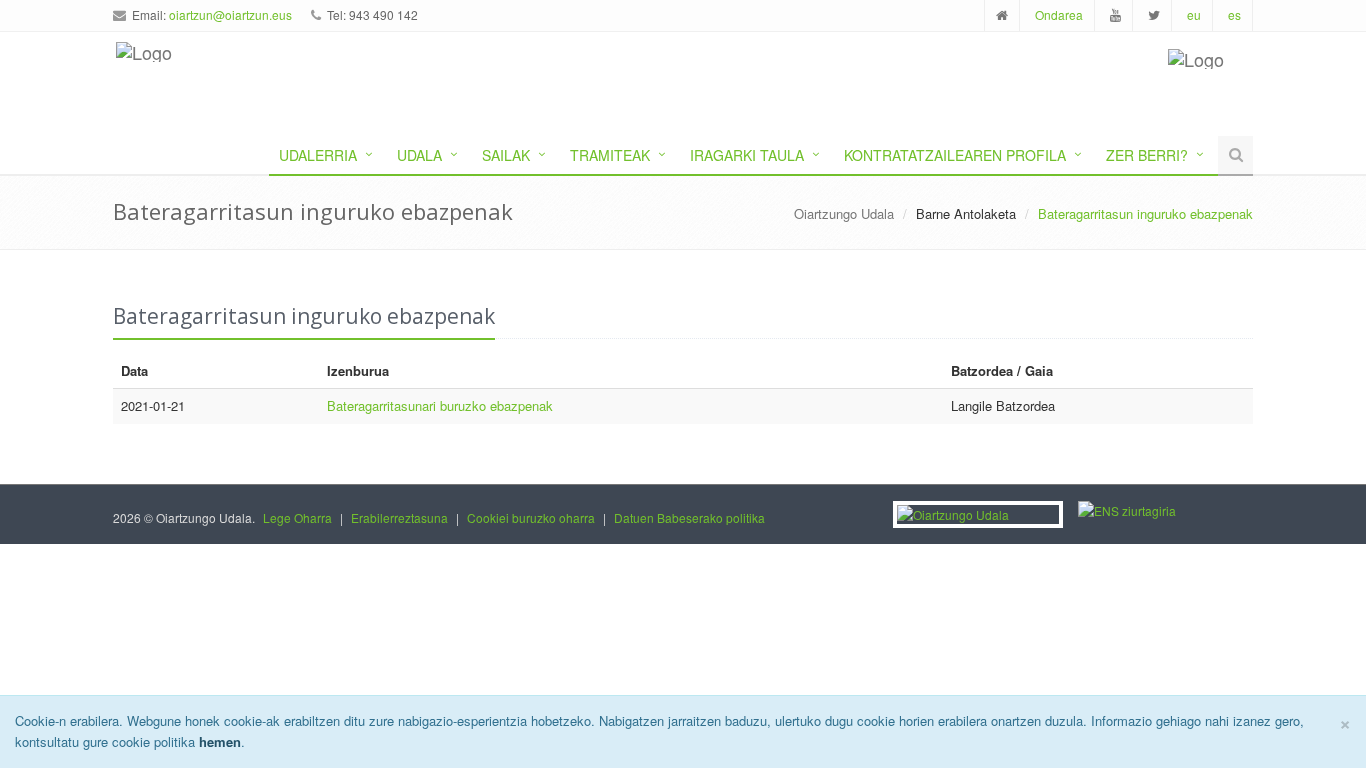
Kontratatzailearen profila (955, 155)
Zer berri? (1147, 155)
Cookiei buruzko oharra (531, 517)
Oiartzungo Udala (844, 213)
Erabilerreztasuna (399, 517)
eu (1194, 14)
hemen (220, 741)
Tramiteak (610, 155)
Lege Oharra (297, 517)
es (1234, 14)
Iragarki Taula (747, 155)
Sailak (506, 155)
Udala (419, 155)
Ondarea (1059, 14)
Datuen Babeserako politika (689, 517)
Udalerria (318, 155)
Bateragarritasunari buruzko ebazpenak (440, 405)
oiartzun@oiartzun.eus (230, 14)
